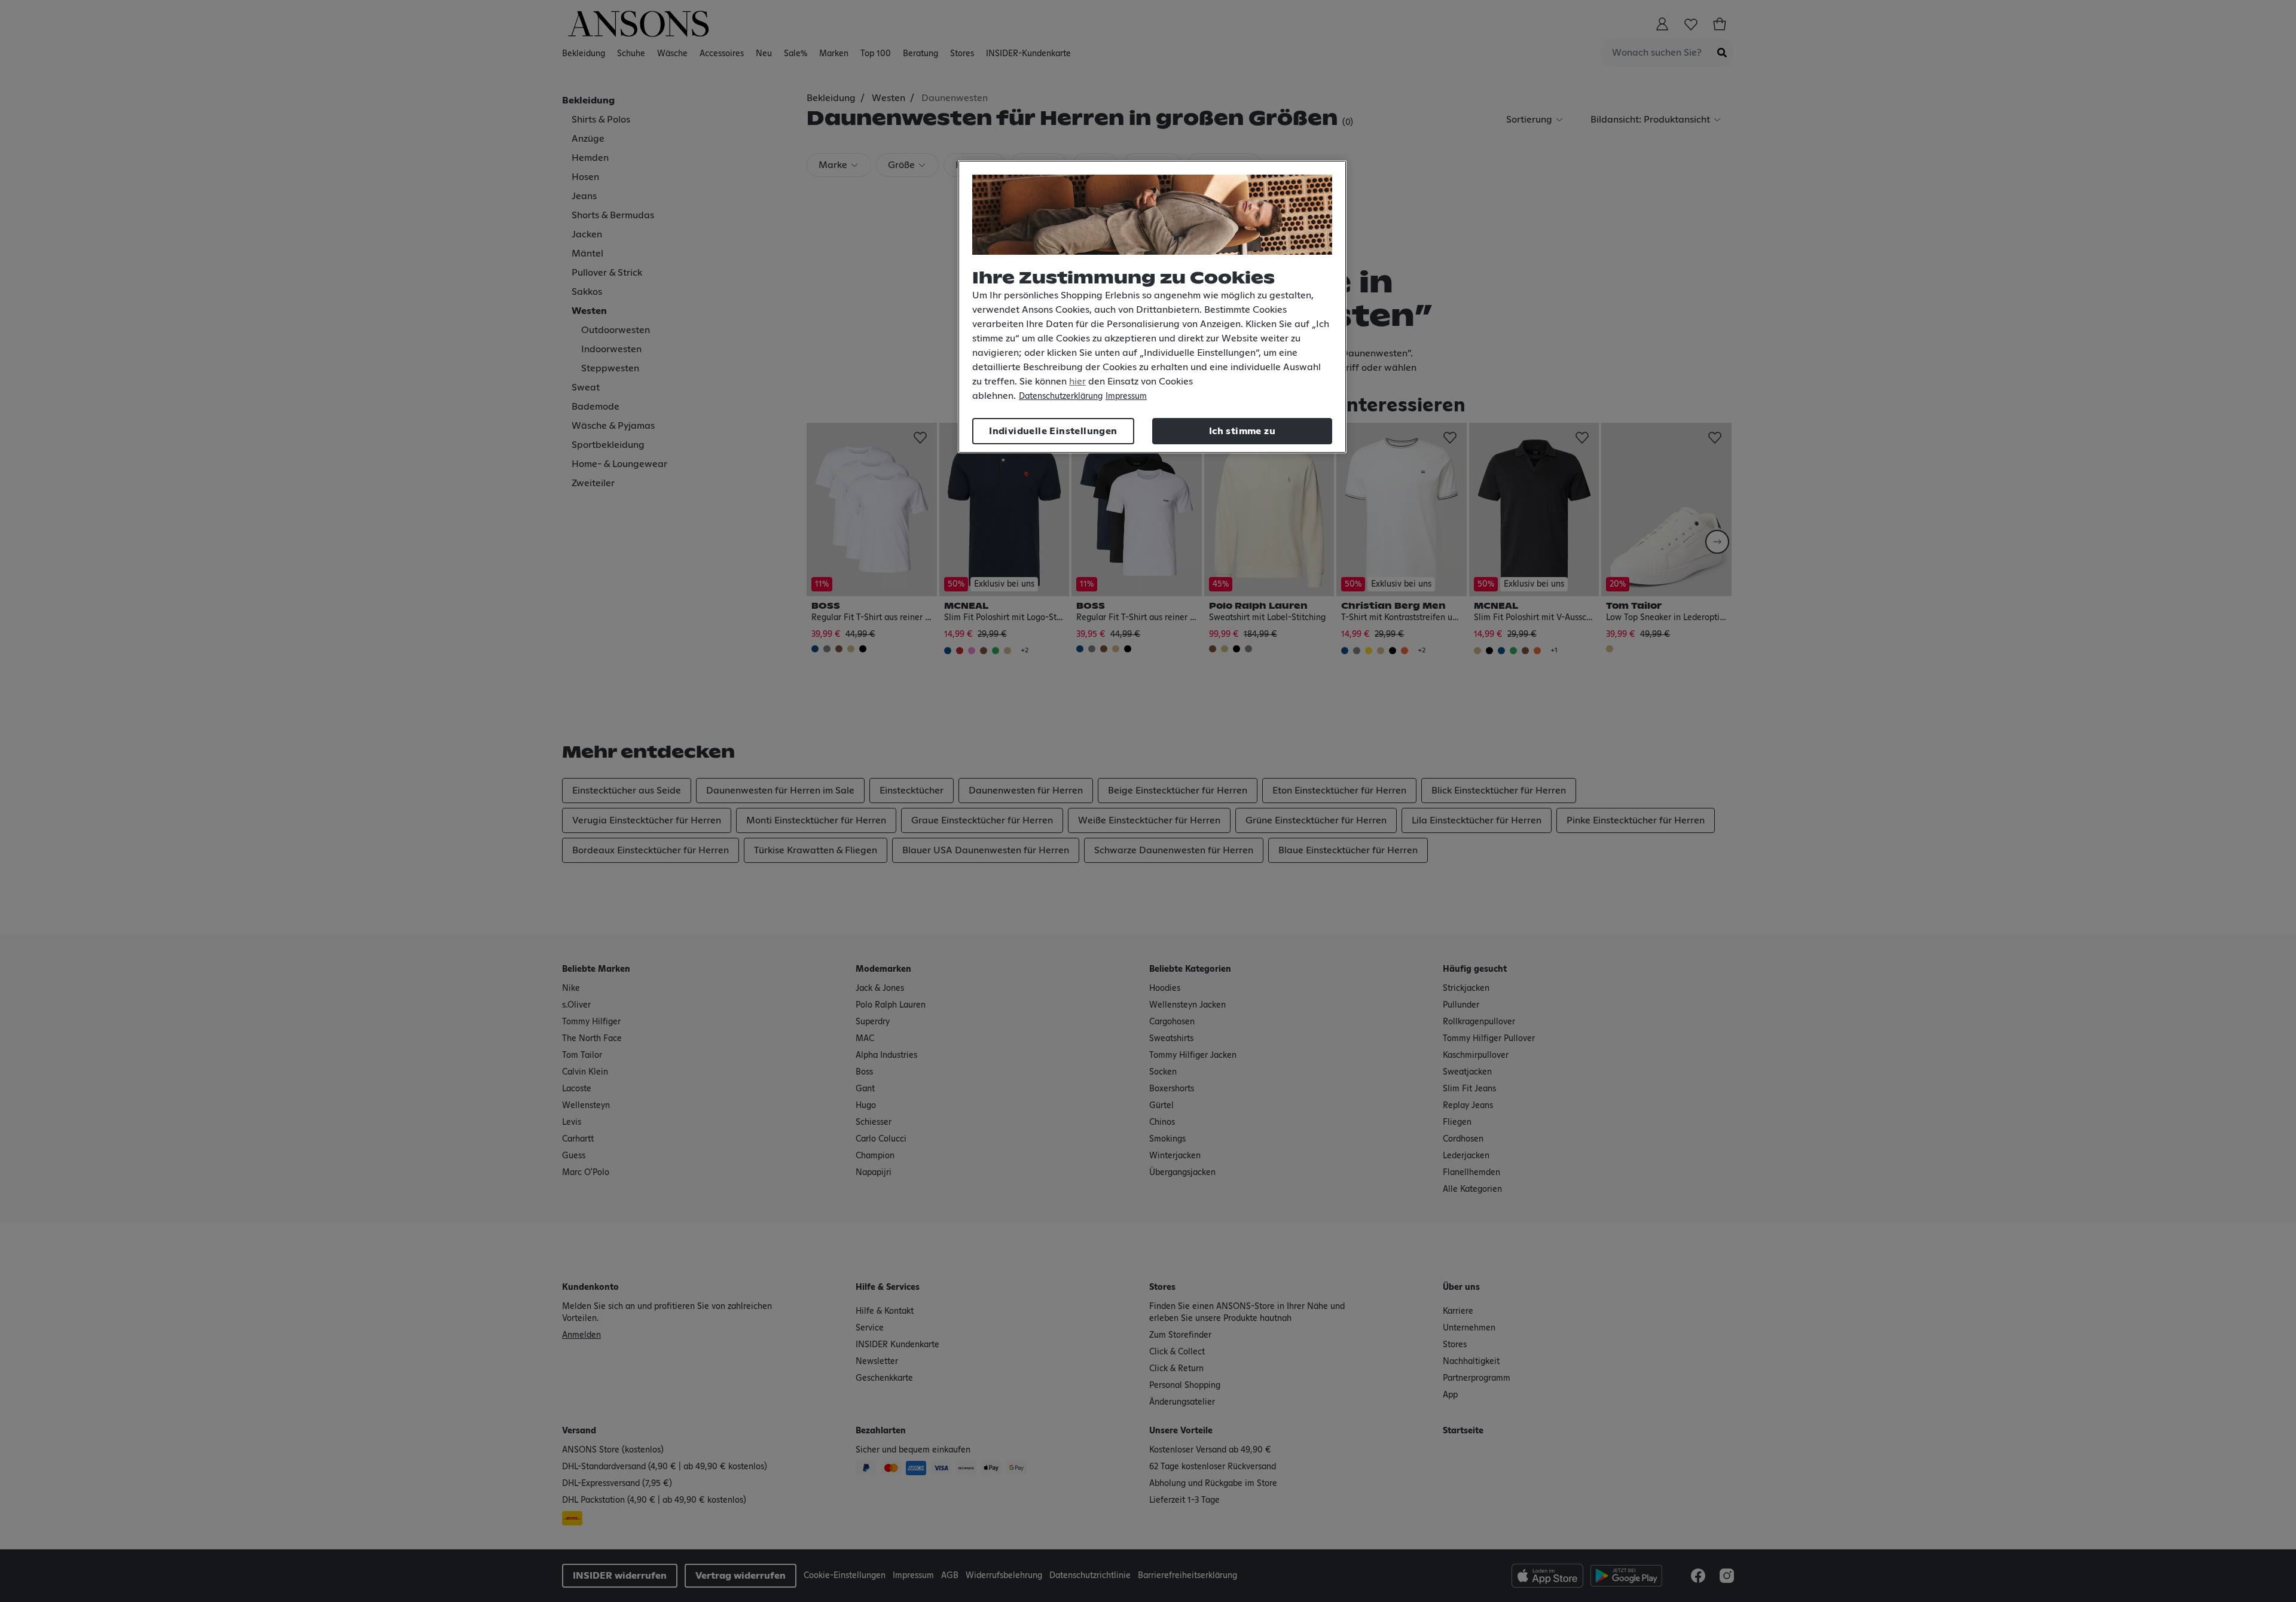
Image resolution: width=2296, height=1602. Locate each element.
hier (1077, 382)
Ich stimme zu (1242, 431)
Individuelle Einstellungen (1053, 431)
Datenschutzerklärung (1061, 396)
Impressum (1126, 396)
